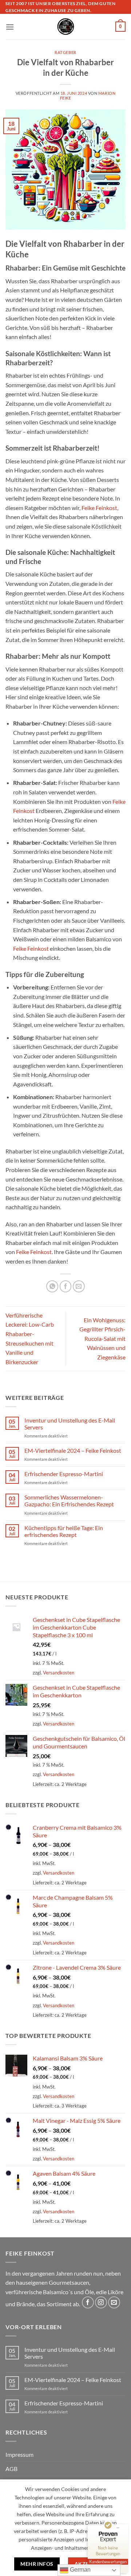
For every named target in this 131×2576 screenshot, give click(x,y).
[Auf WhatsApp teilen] (52, 1286)
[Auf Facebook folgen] (88, 2302)
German (80, 2570)
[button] (10, 27)
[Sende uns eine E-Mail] (114, 2302)
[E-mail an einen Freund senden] (79, 1286)
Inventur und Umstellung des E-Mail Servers (70, 1424)
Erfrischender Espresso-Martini (64, 1474)
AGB (11, 2469)
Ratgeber (65, 52)
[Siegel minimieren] (118, 2528)
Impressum (19, 2454)
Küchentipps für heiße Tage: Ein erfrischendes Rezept (64, 1531)
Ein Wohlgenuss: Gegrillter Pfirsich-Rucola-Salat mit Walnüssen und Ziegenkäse (102, 1338)
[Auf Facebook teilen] (66, 1286)
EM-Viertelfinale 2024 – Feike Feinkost (73, 1450)
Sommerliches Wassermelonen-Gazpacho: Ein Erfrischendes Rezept (69, 1501)
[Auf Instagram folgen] (101, 2302)
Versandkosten (59, 1673)
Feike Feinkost (99, 508)
